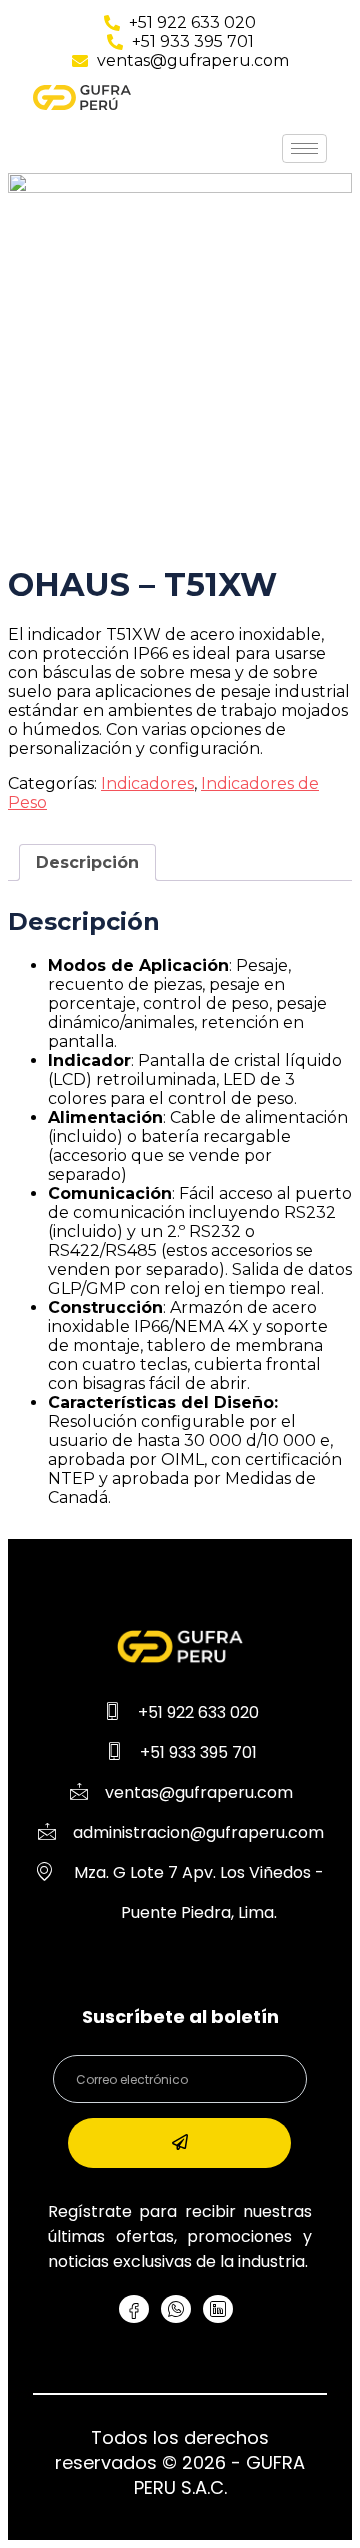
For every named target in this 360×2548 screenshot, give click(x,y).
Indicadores (147, 783)
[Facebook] (134, 2309)
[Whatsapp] (176, 2309)
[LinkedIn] (218, 2309)
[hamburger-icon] (304, 148)
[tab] (87, 862)
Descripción (87, 862)
